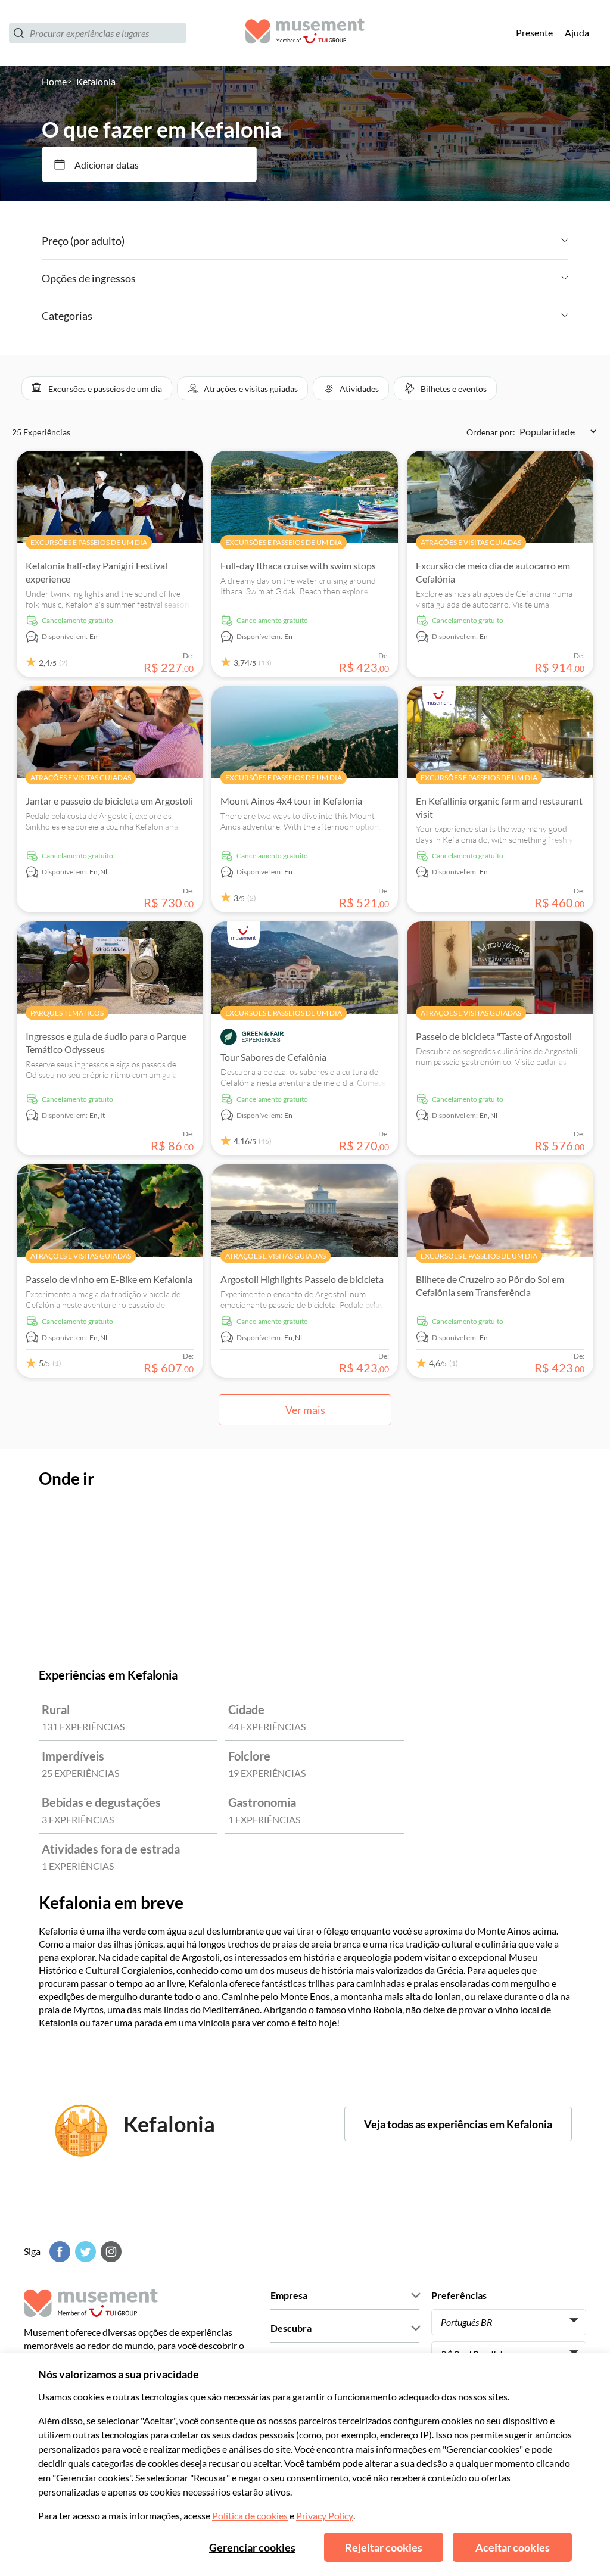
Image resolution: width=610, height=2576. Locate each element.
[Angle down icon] (346, 241)
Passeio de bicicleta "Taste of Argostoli (494, 1036)
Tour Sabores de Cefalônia (273, 1057)
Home (54, 81)
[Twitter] (84, 2252)
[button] (97, 388)
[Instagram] (110, 2252)
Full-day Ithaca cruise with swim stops (298, 566)
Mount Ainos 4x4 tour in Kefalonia (291, 801)
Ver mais (305, 1410)
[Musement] (305, 33)
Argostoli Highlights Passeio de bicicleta (302, 1279)
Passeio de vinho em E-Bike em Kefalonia (109, 1279)
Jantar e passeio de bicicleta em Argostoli (109, 801)
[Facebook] (58, 2252)
